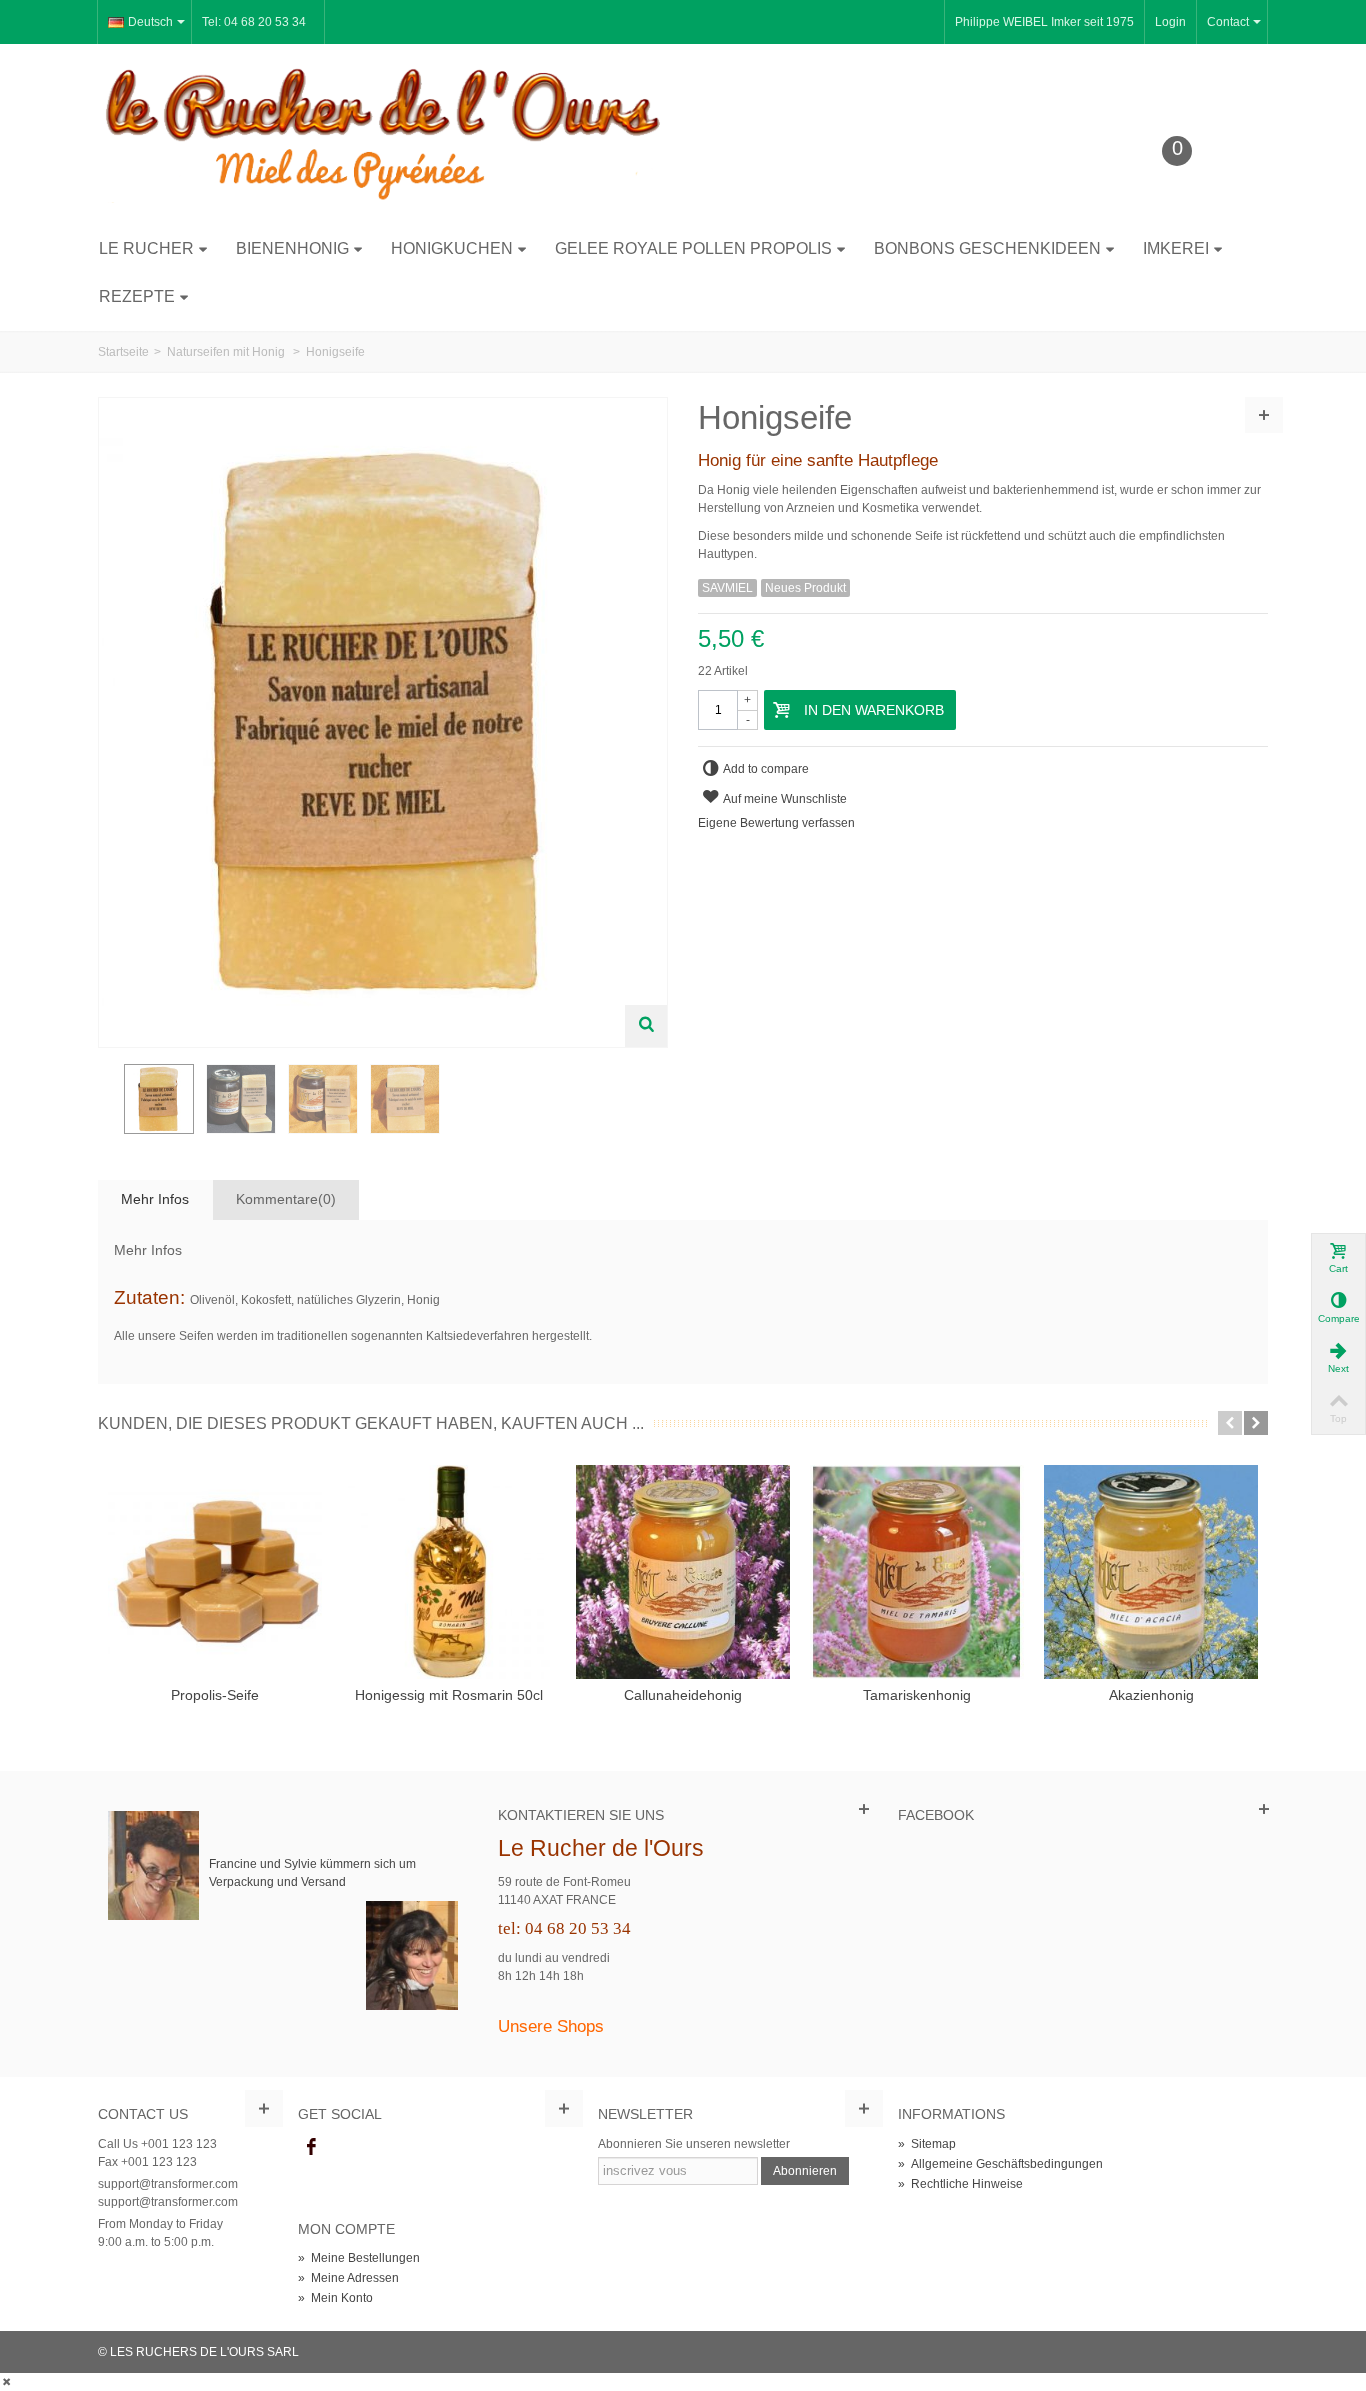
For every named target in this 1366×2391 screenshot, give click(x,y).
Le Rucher (146, 248)
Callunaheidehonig (683, 1695)
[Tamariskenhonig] (917, 1572)
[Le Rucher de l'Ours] (383, 133)
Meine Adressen (348, 2278)
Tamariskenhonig (917, 1695)
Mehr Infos (155, 1199)
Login (1170, 22)
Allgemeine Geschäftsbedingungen (1000, 2164)
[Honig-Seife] (159, 1099)
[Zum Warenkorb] (1192, 182)
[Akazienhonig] (1151, 1572)
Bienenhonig (292, 248)
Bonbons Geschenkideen (987, 248)
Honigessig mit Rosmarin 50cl (449, 1695)
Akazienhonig (1151, 1695)
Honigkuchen (452, 248)
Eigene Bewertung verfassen (776, 823)
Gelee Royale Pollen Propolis (693, 248)
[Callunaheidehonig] (683, 1572)
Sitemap (927, 2144)
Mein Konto (335, 2298)
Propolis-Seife (215, 1695)
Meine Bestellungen (359, 2258)
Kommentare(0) (286, 1199)
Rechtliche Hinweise (960, 2184)
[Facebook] (311, 2148)
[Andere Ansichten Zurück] (108, 1105)
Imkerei (1176, 248)
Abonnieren (805, 2171)
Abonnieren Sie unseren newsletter (694, 2144)
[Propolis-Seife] (215, 1572)
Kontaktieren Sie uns (581, 1815)
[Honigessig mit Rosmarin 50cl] (449, 1572)
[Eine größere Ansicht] (646, 1026)
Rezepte (137, 296)
